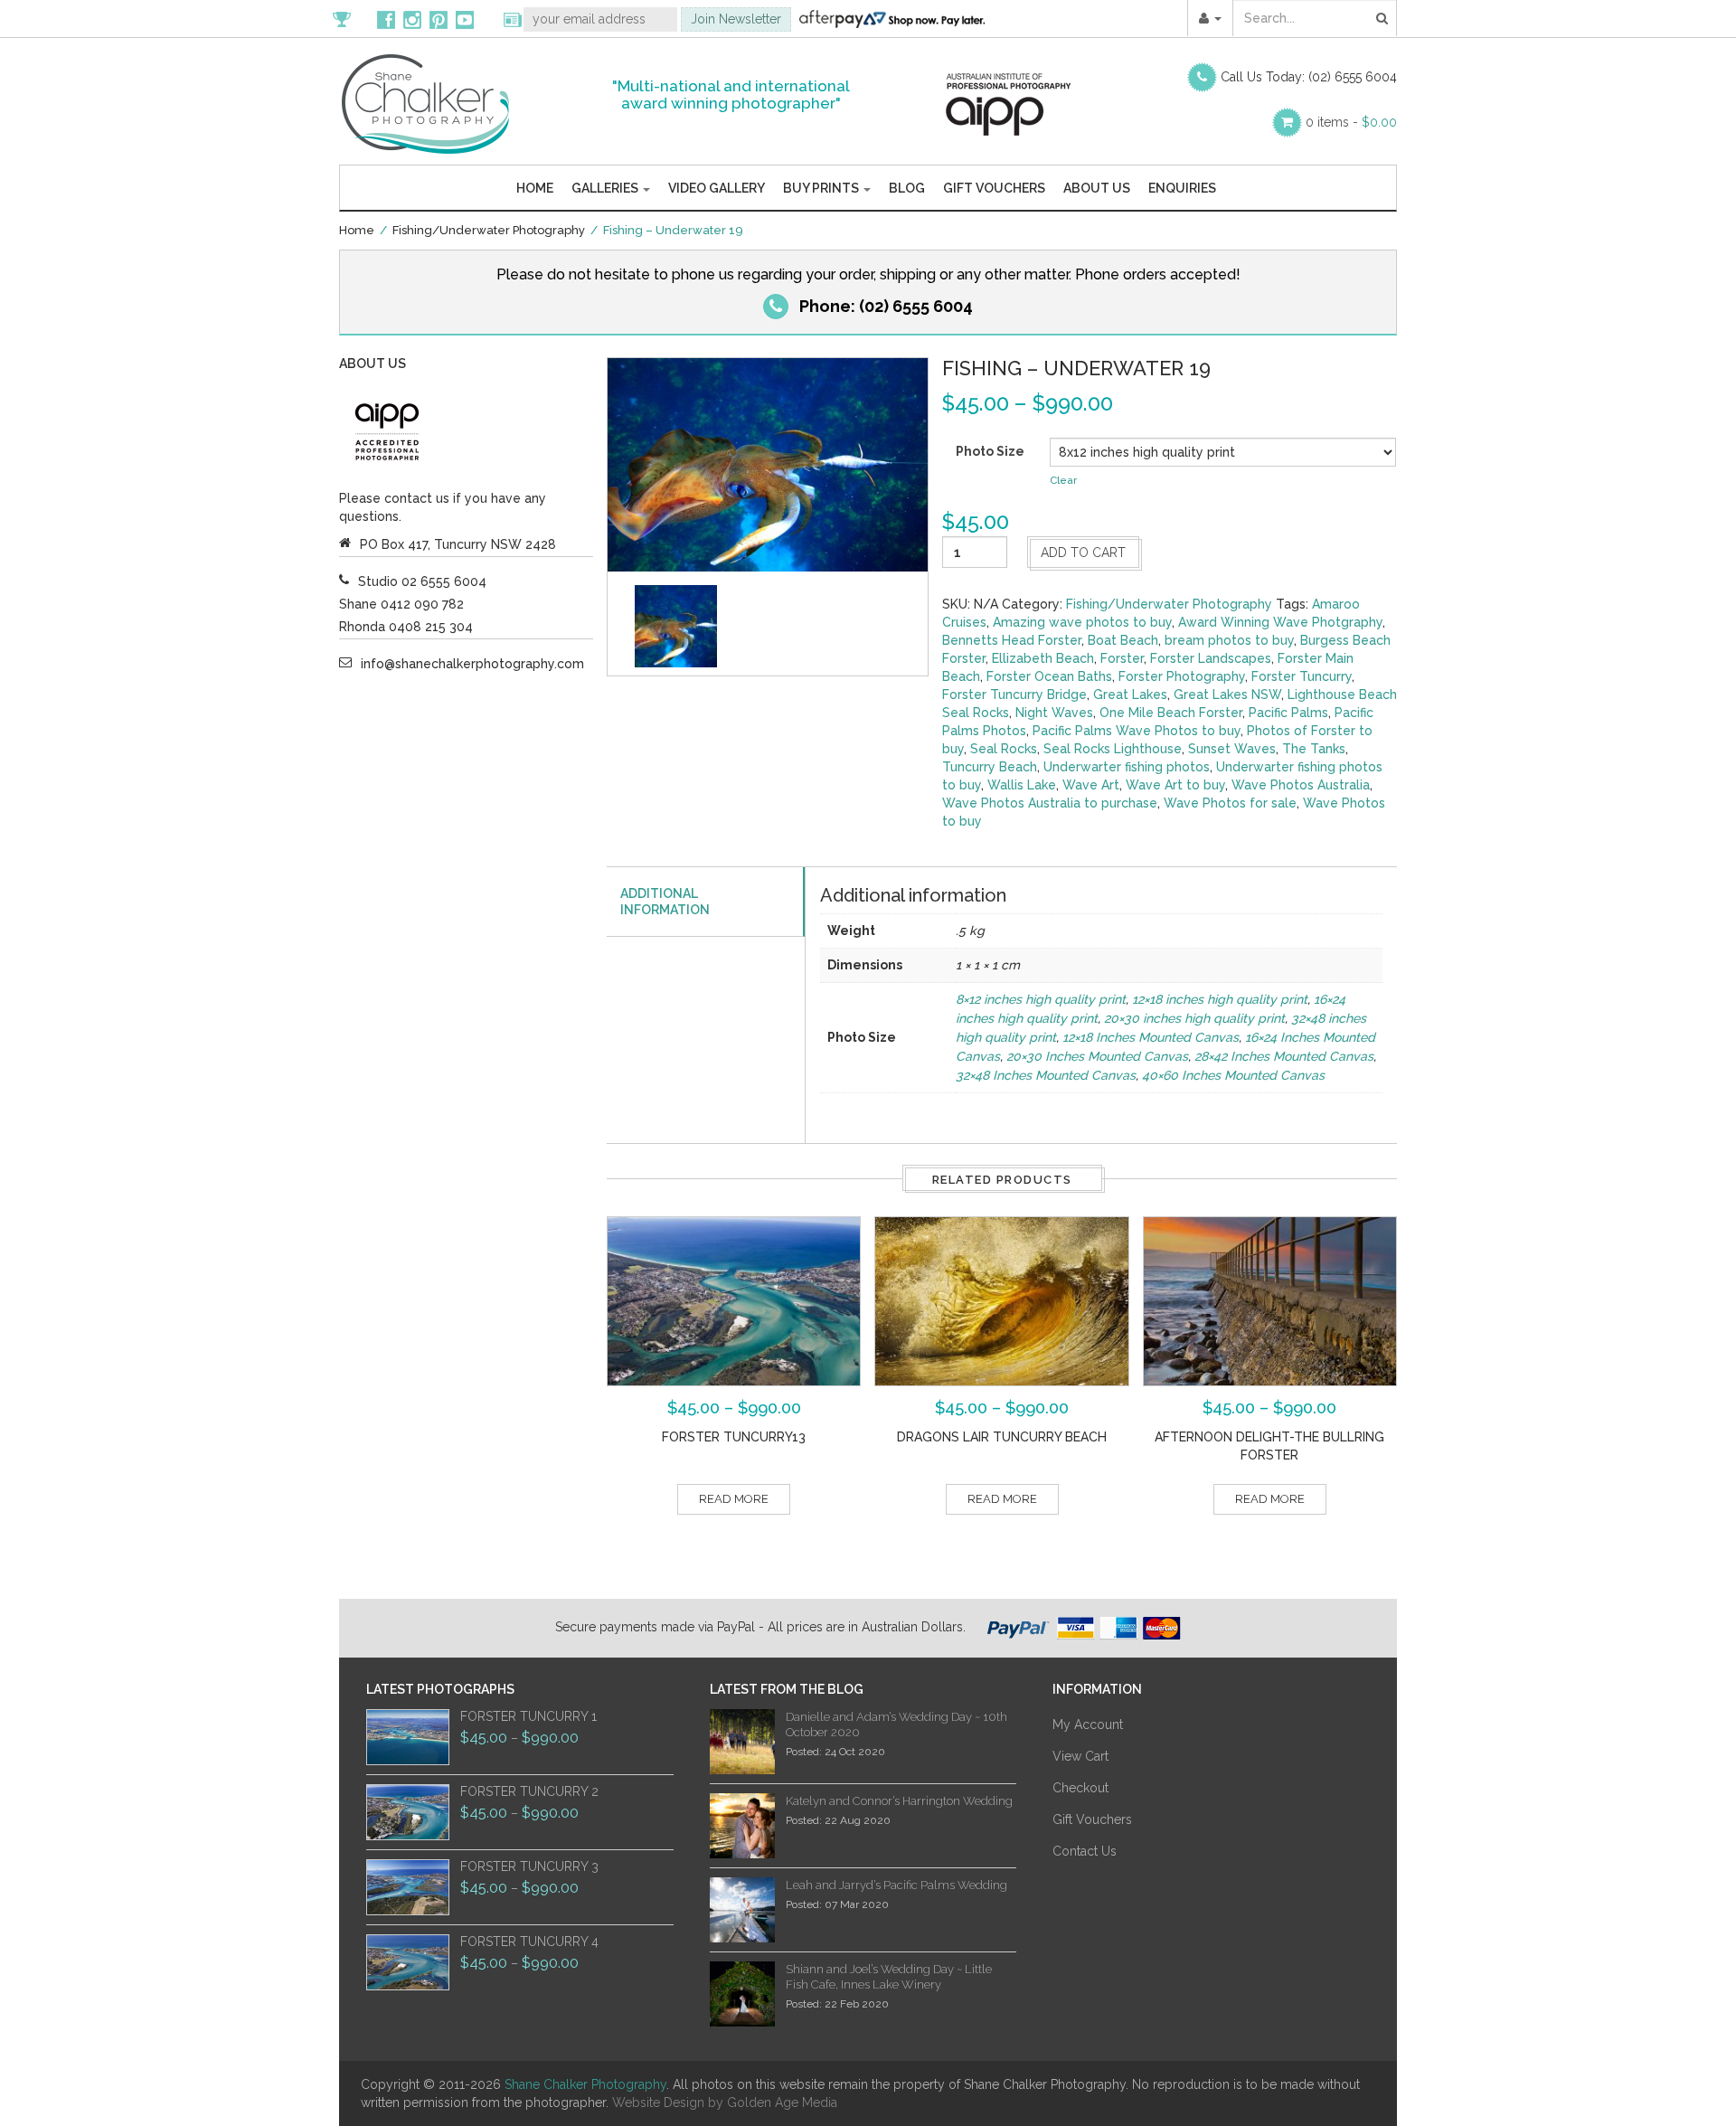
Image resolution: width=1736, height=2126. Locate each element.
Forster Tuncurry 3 (529, 1866)
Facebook (386, 19)
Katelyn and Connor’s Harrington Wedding (899, 1801)
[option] (676, 626)
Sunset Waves (1232, 749)
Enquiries (1182, 188)
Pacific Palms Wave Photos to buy (1137, 731)
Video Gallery (717, 188)
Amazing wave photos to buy (1082, 622)
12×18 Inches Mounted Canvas (1151, 1037)
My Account (1088, 1724)
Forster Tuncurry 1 (528, 1716)
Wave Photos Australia (1301, 785)
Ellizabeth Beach (1043, 658)
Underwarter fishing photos (1127, 767)
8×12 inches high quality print (1041, 999)
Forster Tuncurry (1302, 676)
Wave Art (1091, 785)
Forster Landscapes (1211, 658)
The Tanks (1314, 749)
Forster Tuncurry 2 (529, 1791)
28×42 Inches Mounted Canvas (1284, 1056)
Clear (1063, 480)
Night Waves (1054, 713)
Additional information (665, 902)
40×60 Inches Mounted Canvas (1233, 1075)
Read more (734, 1499)
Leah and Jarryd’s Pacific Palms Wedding (896, 1885)
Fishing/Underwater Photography (489, 230)
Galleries (606, 188)
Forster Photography (1182, 676)
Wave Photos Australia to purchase (1050, 803)
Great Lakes (1130, 694)
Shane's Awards (351, 19)
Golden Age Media (782, 2102)
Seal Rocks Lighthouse (1113, 749)
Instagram (412, 19)
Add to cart (1083, 553)
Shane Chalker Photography (585, 2084)
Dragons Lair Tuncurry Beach (1002, 1437)
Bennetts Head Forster (1012, 640)
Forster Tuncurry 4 (529, 1942)
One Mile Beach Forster (1171, 713)
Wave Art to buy (1175, 785)
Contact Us (1085, 1851)
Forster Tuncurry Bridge (1014, 694)
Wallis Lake (1022, 785)
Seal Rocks (1004, 749)
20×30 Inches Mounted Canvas (1097, 1056)
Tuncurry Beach (990, 767)
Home (535, 188)
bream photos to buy (1229, 640)
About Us (1097, 188)
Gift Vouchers (994, 188)
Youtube (465, 19)
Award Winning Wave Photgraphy (1280, 622)
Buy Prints (822, 188)
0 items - (1351, 122)
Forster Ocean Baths (1049, 676)
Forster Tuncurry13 (734, 1437)
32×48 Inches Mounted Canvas (1046, 1075)
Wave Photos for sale (1230, 803)
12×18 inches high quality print (1220, 999)
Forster (1122, 658)
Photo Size (990, 451)
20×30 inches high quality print (1194, 1018)
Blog (907, 188)
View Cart (1080, 1756)
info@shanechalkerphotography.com (472, 664)
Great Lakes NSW (1227, 694)
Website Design (658, 2102)
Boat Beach (1123, 640)
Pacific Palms (1288, 713)
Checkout (1080, 1788)
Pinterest (439, 19)
